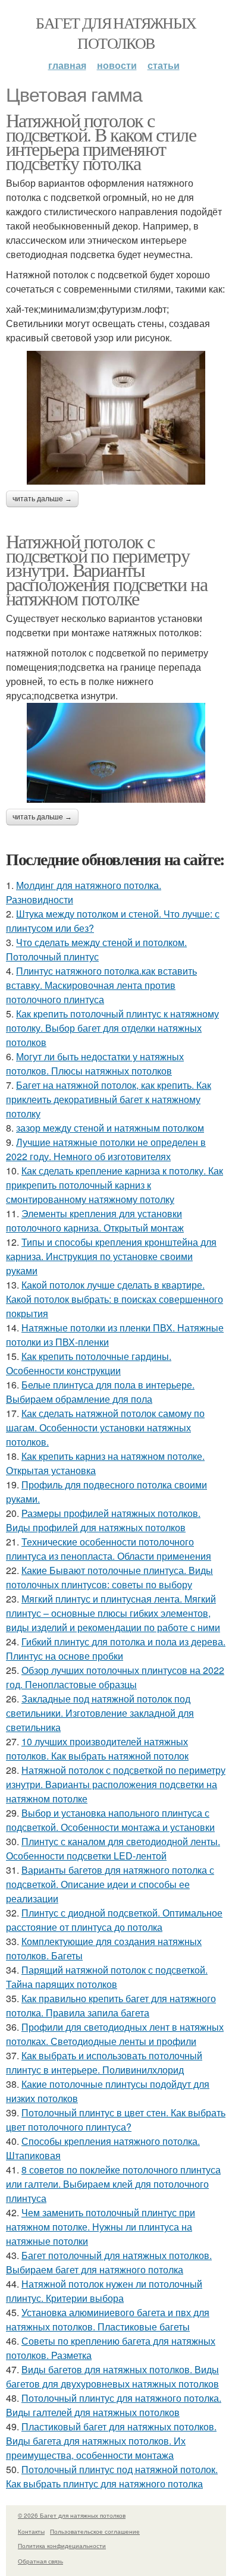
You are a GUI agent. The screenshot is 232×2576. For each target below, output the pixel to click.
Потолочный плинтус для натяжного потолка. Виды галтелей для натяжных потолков (114, 2405)
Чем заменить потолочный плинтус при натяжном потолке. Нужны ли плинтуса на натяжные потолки (101, 2227)
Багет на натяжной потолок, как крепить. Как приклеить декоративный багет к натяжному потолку (109, 1099)
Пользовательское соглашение (95, 2531)
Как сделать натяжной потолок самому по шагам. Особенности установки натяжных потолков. (105, 1427)
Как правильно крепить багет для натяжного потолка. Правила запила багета (111, 2005)
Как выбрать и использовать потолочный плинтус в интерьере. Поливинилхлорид (104, 2063)
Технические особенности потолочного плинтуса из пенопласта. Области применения (109, 1549)
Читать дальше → (42, 499)
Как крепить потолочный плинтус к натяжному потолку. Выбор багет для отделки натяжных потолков (112, 1028)
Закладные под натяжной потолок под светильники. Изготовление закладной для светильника (100, 1713)
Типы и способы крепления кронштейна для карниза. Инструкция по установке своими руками (111, 1256)
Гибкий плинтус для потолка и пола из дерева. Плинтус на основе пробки (116, 1649)
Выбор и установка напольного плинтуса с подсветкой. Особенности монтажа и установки (110, 1820)
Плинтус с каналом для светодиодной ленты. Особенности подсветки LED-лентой (113, 1848)
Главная (67, 65)
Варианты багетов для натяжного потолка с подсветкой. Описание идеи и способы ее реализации (110, 1884)
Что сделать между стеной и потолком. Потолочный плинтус (96, 949)
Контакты (31, 2531)
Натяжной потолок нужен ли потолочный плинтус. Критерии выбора (104, 2291)
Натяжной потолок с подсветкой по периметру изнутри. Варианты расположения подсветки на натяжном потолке (106, 569)
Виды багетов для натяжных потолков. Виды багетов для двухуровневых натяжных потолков (112, 2376)
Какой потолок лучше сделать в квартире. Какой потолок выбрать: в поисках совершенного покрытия (115, 1299)
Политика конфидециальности (62, 2546)
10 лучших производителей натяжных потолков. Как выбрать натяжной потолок (97, 1749)
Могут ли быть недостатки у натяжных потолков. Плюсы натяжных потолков (95, 1064)
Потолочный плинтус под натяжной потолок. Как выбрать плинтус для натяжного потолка (112, 2476)
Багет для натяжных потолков (116, 33)
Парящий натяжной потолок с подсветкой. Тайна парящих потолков (107, 1977)
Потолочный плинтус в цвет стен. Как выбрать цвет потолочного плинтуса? (116, 2120)
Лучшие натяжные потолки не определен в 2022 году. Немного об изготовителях (106, 1149)
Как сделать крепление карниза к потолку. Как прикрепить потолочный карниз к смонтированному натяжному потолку (115, 1185)
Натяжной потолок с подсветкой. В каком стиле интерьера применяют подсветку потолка (101, 141)
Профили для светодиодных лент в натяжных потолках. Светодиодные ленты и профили (115, 2034)
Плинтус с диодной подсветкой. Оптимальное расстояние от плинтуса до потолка (114, 1920)
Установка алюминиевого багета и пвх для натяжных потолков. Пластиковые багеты (108, 2319)
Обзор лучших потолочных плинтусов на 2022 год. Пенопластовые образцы (115, 1677)
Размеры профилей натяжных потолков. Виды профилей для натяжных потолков (103, 1520)
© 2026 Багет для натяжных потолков (72, 2515)
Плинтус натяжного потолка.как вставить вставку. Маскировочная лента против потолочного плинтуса (101, 985)
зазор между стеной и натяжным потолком (110, 1128)
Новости (117, 65)
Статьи (164, 65)
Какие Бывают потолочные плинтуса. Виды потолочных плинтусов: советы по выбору (109, 1577)
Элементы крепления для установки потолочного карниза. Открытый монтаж (95, 1221)
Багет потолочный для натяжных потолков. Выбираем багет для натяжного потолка (109, 2262)
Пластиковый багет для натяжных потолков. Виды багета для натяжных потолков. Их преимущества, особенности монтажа (111, 2441)
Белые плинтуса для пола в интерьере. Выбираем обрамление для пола (100, 1392)
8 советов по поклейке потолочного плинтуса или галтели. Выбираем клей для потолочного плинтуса (113, 2184)
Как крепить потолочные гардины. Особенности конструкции (89, 1363)
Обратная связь (40, 2561)
